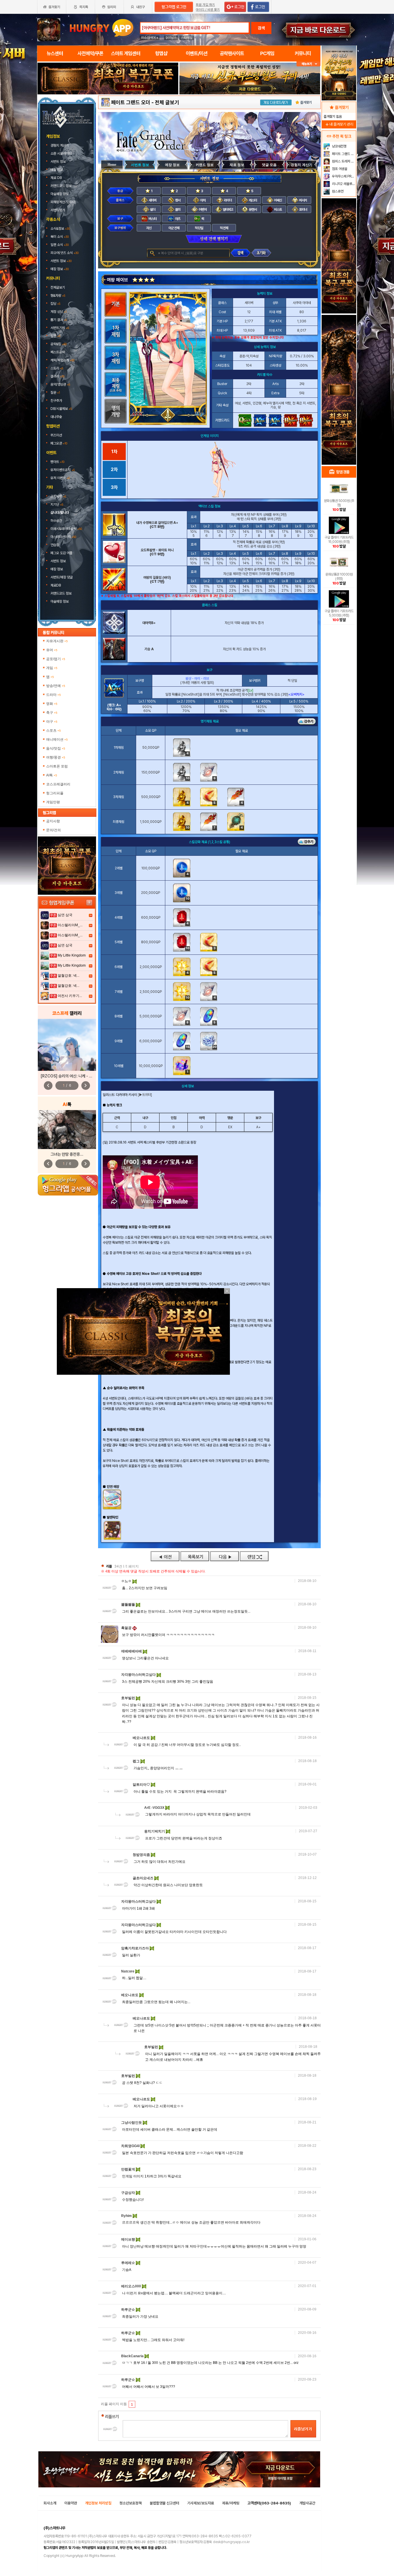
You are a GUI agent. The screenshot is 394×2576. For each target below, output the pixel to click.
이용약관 (71, 2503)
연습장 (55, 545)
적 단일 (199, 228)
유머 (52, 650)
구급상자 (128, 2193)
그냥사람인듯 (132, 2123)
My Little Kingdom (72, 955)
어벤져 (202, 210)
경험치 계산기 (60, 145)
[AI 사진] (67, 1130)
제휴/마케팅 (231, 2503)
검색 (261, 28)
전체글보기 (58, 287)
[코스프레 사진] (67, 1045)
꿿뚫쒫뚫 (128, 1604)
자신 (149, 228)
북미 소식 (60, 237)
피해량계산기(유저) (64, 202)
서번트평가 (58, 210)
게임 (52, 668)
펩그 (137, 1761)
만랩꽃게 (128, 2169)
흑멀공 (127, 1628)
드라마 (54, 695)
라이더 (227, 200)
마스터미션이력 (63, 537)
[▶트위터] (145, 1095)
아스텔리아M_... (70, 925)
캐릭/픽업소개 (62, 360)
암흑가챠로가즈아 (135, 1948)
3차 (114, 487)
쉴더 (152, 210)
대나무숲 (56, 417)
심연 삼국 (65, 915)
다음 (224, 1556)
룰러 (177, 210)
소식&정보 (60, 229)
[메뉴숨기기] (308, 64)
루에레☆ (128, 2263)
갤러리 (57, 376)
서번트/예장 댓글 (62, 577)
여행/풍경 (56, 757)
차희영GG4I (131, 2146)
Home (112, 165)
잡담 (55, 304)
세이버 (152, 200)
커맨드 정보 (205, 165)
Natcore (128, 1971)
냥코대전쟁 (339, 146)
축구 (52, 713)
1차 (114, 452)
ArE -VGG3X (155, 1808)
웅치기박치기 (155, 1831)
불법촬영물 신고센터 (164, 2503)
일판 (55, 336)
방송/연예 (56, 686)
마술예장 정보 (60, 194)
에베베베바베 (132, 1651)
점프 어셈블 (339, 169)
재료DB (56, 585)
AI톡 (52, 775)
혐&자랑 (58, 296)
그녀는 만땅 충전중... (67, 1154)
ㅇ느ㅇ (127, 1581)
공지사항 (58, 496)
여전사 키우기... (70, 996)
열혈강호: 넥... (69, 976)
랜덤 (254, 1556)
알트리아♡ (142, 1785)
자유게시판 (57, 641)
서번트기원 (60, 328)
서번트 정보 (59, 162)
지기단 (57, 505)
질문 (55, 393)
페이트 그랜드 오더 (131, 102)
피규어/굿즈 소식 (64, 253)
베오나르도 (142, 1738)
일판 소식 (60, 245)
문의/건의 (54, 830)
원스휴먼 (337, 191)
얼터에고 (228, 210)
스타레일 (187, 38)
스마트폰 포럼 (57, 766)
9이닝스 (171, 38)
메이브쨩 (128, 2239)
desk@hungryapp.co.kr (231, 2542)
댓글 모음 (269, 165)
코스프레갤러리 (58, 784)
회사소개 (50, 2503)
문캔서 (253, 210)
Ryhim (127, 2216)
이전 (165, 1556)
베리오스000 (132, 2286)
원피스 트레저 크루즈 (343, 161)
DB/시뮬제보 (61, 409)
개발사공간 (307, 2503)
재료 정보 (237, 165)
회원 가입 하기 (205, 5)
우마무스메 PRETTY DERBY (343, 176)
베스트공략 (58, 352)
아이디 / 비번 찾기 (208, 10)
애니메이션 (57, 739)
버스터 (152, 219)
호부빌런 (128, 1698)
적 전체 (224, 228)
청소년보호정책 (131, 2503)
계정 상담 (59, 312)
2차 (114, 469)
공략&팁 (59, 344)
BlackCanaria (133, 2356)
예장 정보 (57, 170)
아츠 (177, 219)
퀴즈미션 (56, 435)
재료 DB (57, 178)
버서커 (303, 200)
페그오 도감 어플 (62, 553)
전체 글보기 (167, 102)
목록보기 (195, 1556)
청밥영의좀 (142, 1855)
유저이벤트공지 (63, 470)
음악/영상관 (60, 384)
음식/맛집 (56, 748)
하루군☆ (128, 2310)
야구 (52, 722)
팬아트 (57, 462)
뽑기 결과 (59, 320)
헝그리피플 (55, 793)
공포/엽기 (56, 659)
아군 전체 (174, 228)
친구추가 (56, 401)
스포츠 (54, 731)
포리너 (303, 210)
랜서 (177, 200)
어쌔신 (278, 200)
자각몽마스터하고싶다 (139, 1675)
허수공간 (56, 521)
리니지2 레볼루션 (343, 184)
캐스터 (253, 200)
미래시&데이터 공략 (66, 529)
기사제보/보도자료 (201, 2503)
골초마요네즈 (143, 1878)
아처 (202, 200)
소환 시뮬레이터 (61, 154)
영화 (52, 704)
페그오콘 (59, 443)
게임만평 (53, 802)
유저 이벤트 (60, 478)
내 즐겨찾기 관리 (339, 124)
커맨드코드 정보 (61, 186)
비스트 (278, 210)
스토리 (57, 368)
